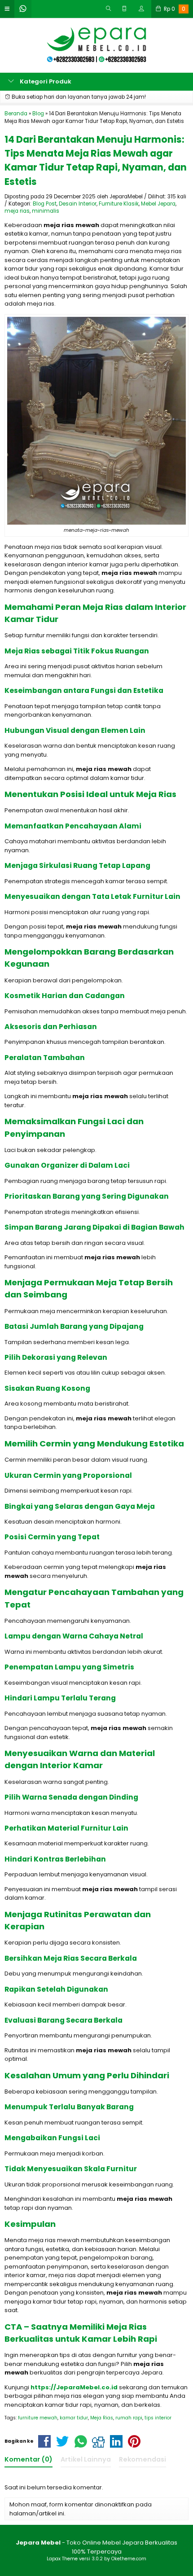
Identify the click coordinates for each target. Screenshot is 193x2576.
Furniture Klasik (119, 204)
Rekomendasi (143, 2459)
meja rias (17, 211)
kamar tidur (74, 2418)
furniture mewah (38, 2418)
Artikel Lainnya (86, 2459)
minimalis (46, 211)
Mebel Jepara (158, 204)
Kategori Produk (45, 81)
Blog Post (45, 204)
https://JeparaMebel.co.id (74, 2387)
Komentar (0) (29, 2459)
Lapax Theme (62, 2559)
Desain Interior (78, 204)
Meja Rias (102, 2418)
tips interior (158, 2418)
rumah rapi (129, 2418)
